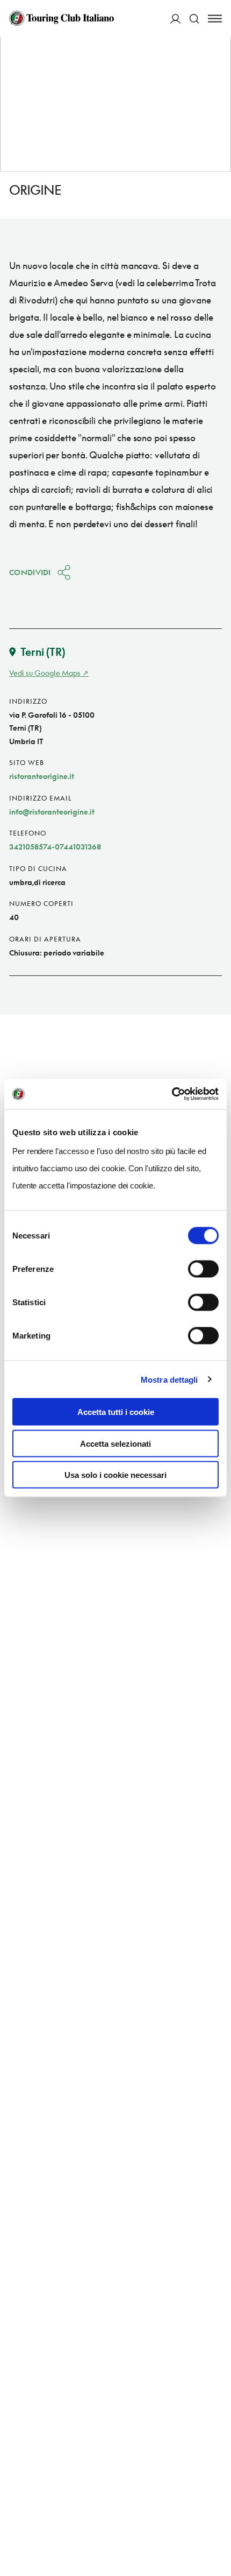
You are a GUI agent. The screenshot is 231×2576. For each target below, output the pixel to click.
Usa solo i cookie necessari (115, 1475)
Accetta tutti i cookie (116, 1412)
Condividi (30, 572)
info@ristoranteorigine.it (52, 812)
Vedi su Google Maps (45, 673)
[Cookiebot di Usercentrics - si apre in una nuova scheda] (172, 1094)
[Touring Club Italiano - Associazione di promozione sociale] (62, 18)
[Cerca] (194, 19)
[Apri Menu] (215, 19)
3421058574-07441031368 (55, 847)
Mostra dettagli (169, 1379)
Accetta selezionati (115, 1443)
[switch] (203, 1269)
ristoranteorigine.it (42, 776)
